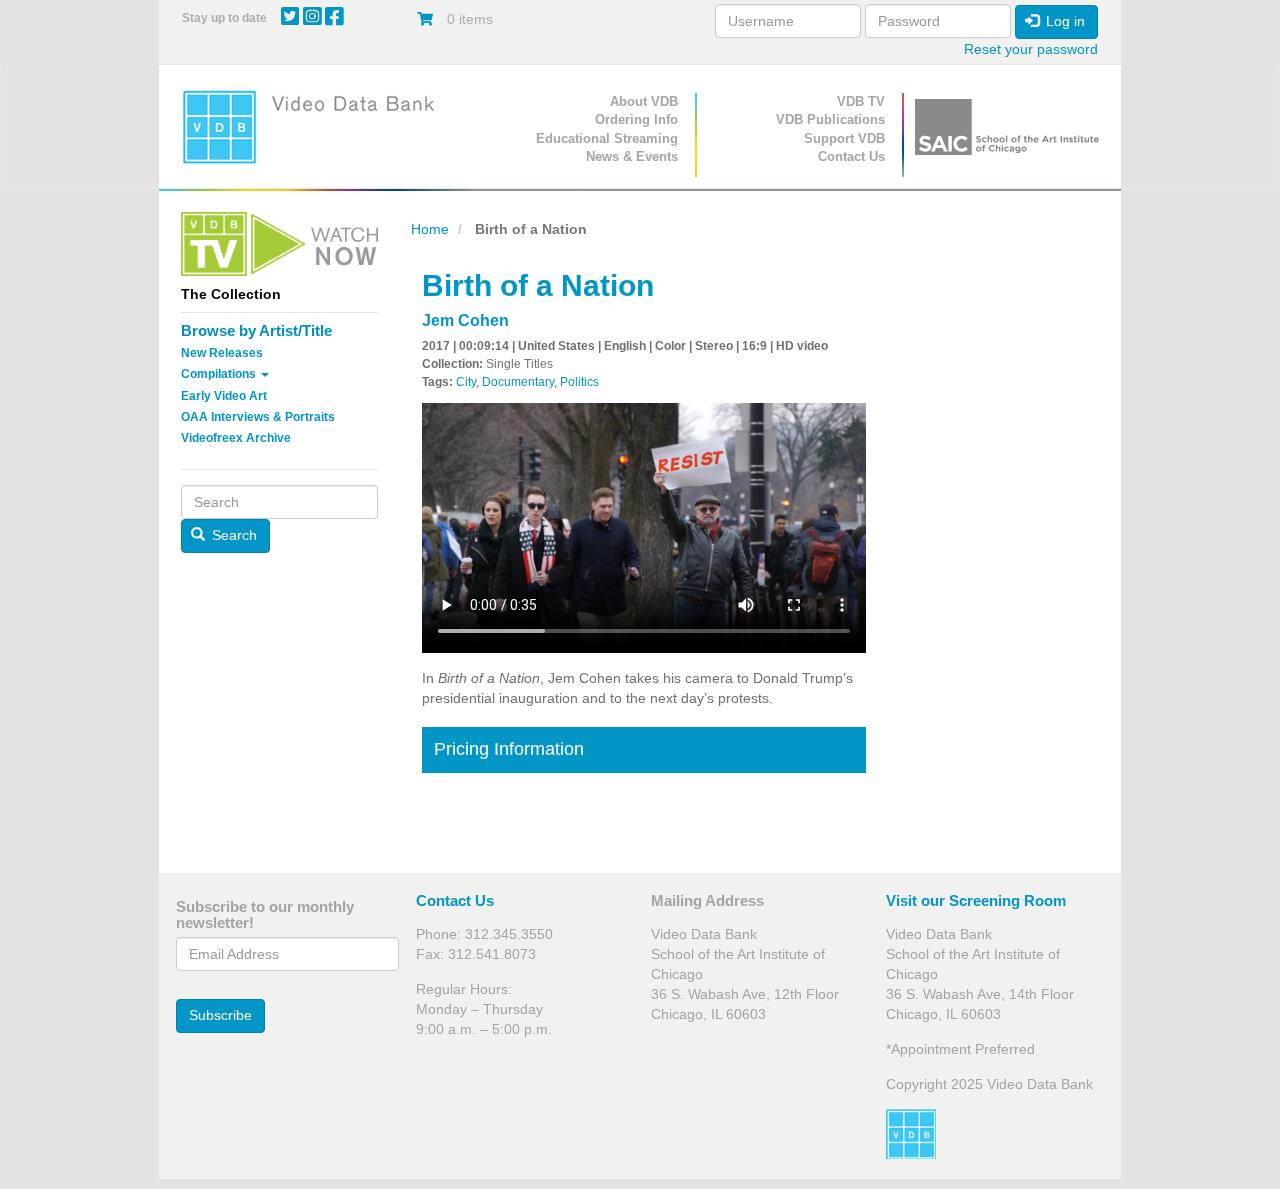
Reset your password (1031, 49)
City (466, 382)
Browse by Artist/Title (256, 330)
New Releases (222, 353)
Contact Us (851, 156)
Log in (1063, 21)
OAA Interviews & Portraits (258, 417)
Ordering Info (636, 119)
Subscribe (220, 1015)
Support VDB (844, 138)
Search (232, 535)
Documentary (518, 382)
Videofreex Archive (236, 438)
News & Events (632, 156)
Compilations (220, 374)
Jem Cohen (465, 320)
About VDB (644, 101)
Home (430, 229)
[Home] (315, 126)
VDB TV (861, 101)
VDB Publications (830, 119)
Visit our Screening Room (976, 900)
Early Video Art (224, 396)
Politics (579, 382)
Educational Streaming (607, 138)
